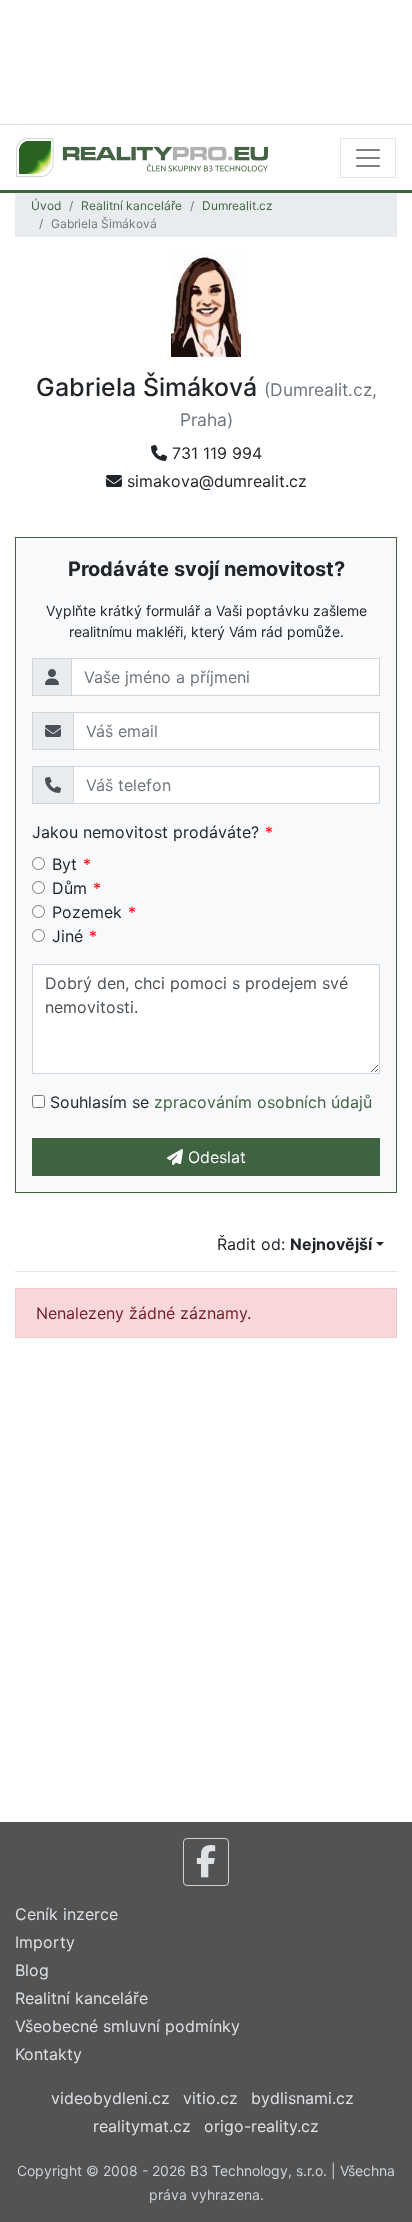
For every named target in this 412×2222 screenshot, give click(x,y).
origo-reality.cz (261, 2126)
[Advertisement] (206, 60)
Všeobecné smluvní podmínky (127, 2026)
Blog (32, 1970)
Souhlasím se (208, 1102)
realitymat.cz (142, 2126)
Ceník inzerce (66, 1914)
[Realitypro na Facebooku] (206, 1862)
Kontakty (48, 2054)
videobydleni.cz (110, 2098)
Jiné (67, 936)
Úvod (46, 205)
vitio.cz (210, 2098)
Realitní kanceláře (131, 205)
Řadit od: (294, 1244)
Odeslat (214, 1157)
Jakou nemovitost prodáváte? (145, 832)
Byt (64, 864)
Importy (45, 1942)
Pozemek (87, 912)
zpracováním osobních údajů (263, 1102)
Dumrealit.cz (237, 205)
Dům (69, 888)
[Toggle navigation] (368, 158)
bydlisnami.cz (302, 2098)
